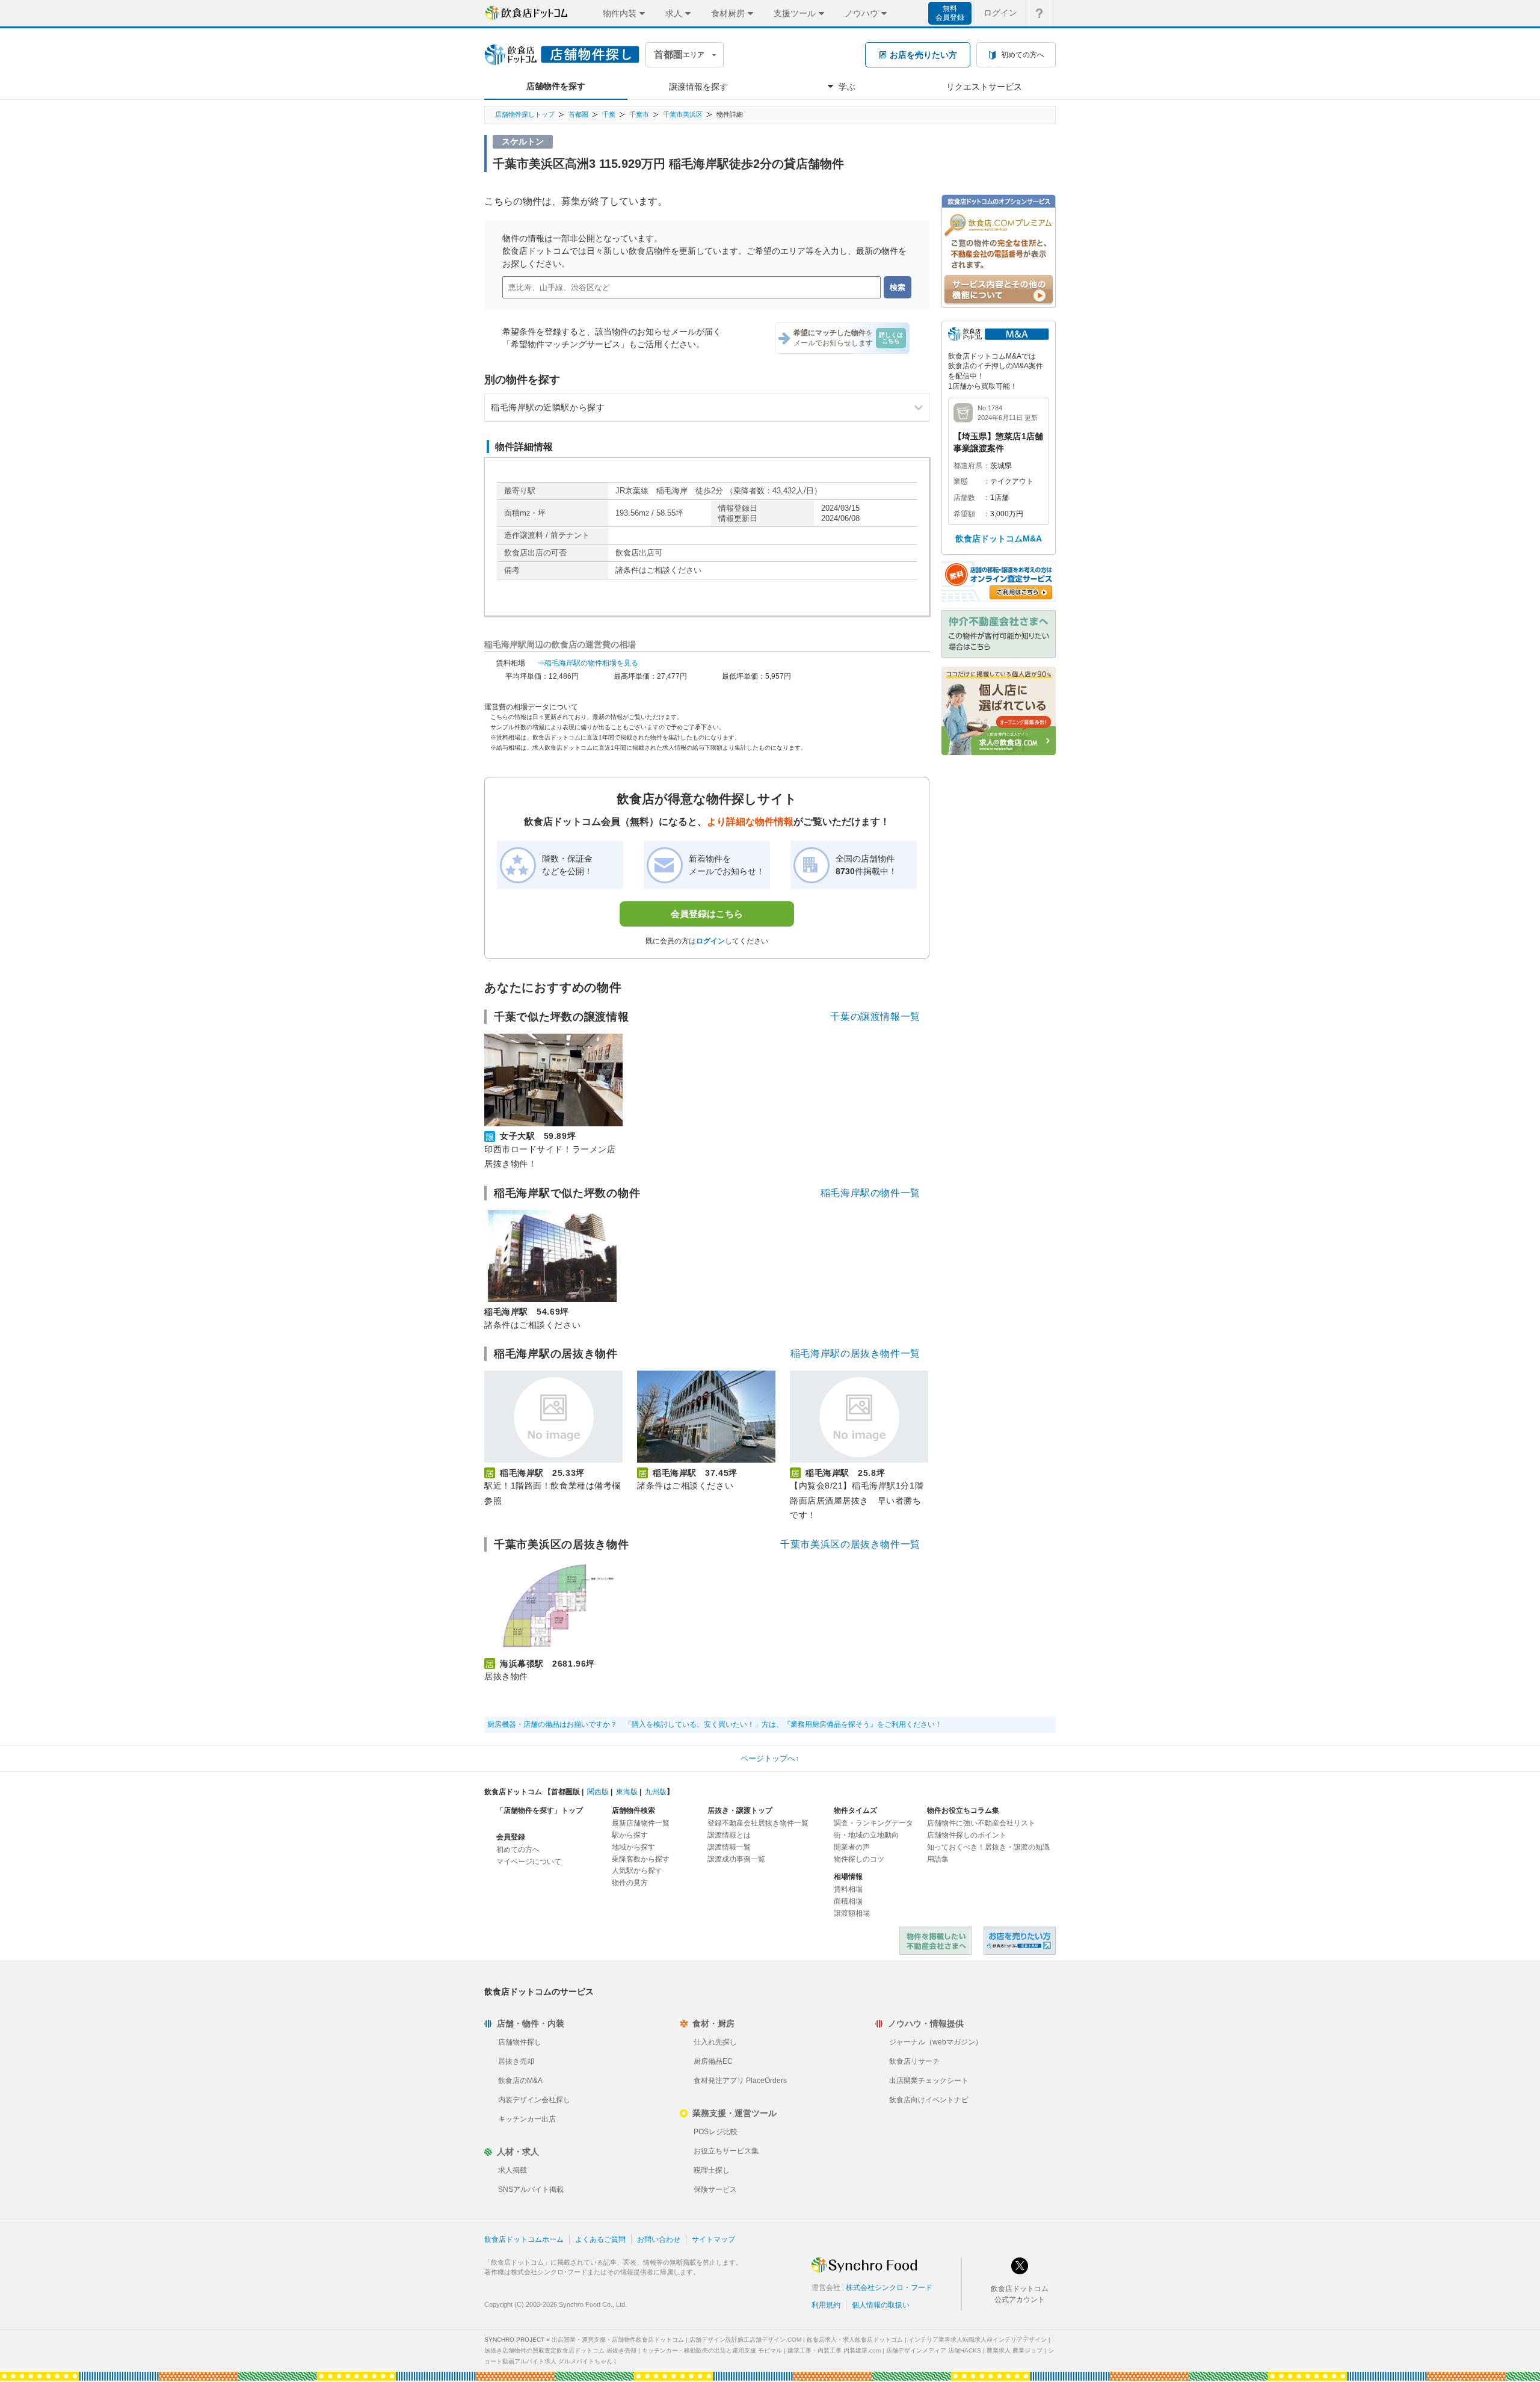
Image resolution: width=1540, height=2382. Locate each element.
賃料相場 (848, 1889)
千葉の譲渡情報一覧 (875, 1017)
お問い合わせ (659, 2239)
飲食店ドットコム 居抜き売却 (1020, 1941)
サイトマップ (713, 2239)
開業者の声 (852, 1847)
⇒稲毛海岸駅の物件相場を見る (588, 663)
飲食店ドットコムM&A (999, 538)
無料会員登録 (950, 13)
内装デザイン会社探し (534, 2100)
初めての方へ (518, 1850)
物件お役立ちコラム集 (963, 1810)
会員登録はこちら (707, 914)
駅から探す (630, 1835)
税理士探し (712, 2170)
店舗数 (964, 498)
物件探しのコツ (859, 1859)
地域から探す (633, 1847)
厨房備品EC (713, 2061)
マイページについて (529, 1862)
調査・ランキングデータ (873, 1823)
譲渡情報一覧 (729, 1847)
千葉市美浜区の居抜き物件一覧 (850, 1544)
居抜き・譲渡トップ (740, 1810)
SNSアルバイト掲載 (531, 2189)
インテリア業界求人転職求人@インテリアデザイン (978, 2340)
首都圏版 (565, 1792)
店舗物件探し (520, 2042)
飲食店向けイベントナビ (929, 2100)
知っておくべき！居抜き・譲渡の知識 (988, 1847)
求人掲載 (513, 2170)
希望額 (964, 514)
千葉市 (639, 114)
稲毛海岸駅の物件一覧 (870, 1193)
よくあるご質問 (600, 2239)
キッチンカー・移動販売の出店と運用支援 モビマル (712, 2350)
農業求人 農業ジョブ (1015, 2350)
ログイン (1000, 13)
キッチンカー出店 (527, 2119)
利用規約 (826, 2305)
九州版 (656, 1792)
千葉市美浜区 (683, 114)
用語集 (938, 1859)
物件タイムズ (855, 1810)
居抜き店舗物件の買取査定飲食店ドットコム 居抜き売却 (560, 2350)
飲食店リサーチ (914, 2061)
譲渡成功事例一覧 (736, 1859)
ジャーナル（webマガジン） (936, 2042)
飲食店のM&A (520, 2081)
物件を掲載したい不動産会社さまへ (935, 1941)
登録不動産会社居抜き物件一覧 (758, 1823)
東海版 (627, 1792)
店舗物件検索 (633, 1810)
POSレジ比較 (716, 2132)
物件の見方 (630, 1883)
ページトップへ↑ (770, 1758)
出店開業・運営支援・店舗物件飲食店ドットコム (618, 2340)
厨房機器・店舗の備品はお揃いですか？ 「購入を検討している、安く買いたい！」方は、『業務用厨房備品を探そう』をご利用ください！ (715, 1724)
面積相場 (848, 1901)
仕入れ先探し (715, 2042)
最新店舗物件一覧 (641, 1823)
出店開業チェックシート (929, 2081)
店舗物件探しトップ (525, 114)
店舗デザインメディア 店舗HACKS (934, 2350)
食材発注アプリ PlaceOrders (740, 2081)
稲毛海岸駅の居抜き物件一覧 (855, 1353)
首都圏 (578, 114)
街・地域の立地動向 (866, 1835)
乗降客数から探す (641, 1859)
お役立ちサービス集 (726, 2151)
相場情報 (848, 1877)
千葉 (609, 114)
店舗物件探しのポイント (967, 1835)
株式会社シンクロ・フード (889, 2288)
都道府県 (968, 466)
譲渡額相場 (852, 1913)
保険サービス (715, 2189)
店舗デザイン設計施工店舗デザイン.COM (745, 2340)
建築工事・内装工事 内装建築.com (834, 2350)
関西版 (598, 1792)
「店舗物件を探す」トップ (540, 1810)
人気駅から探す (637, 1871)
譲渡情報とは (729, 1835)
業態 (961, 481)
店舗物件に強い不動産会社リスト (981, 1823)
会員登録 (511, 1837)
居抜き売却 (516, 2061)
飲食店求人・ (855, 2340)
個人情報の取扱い (881, 2305)
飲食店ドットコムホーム (524, 2239)
